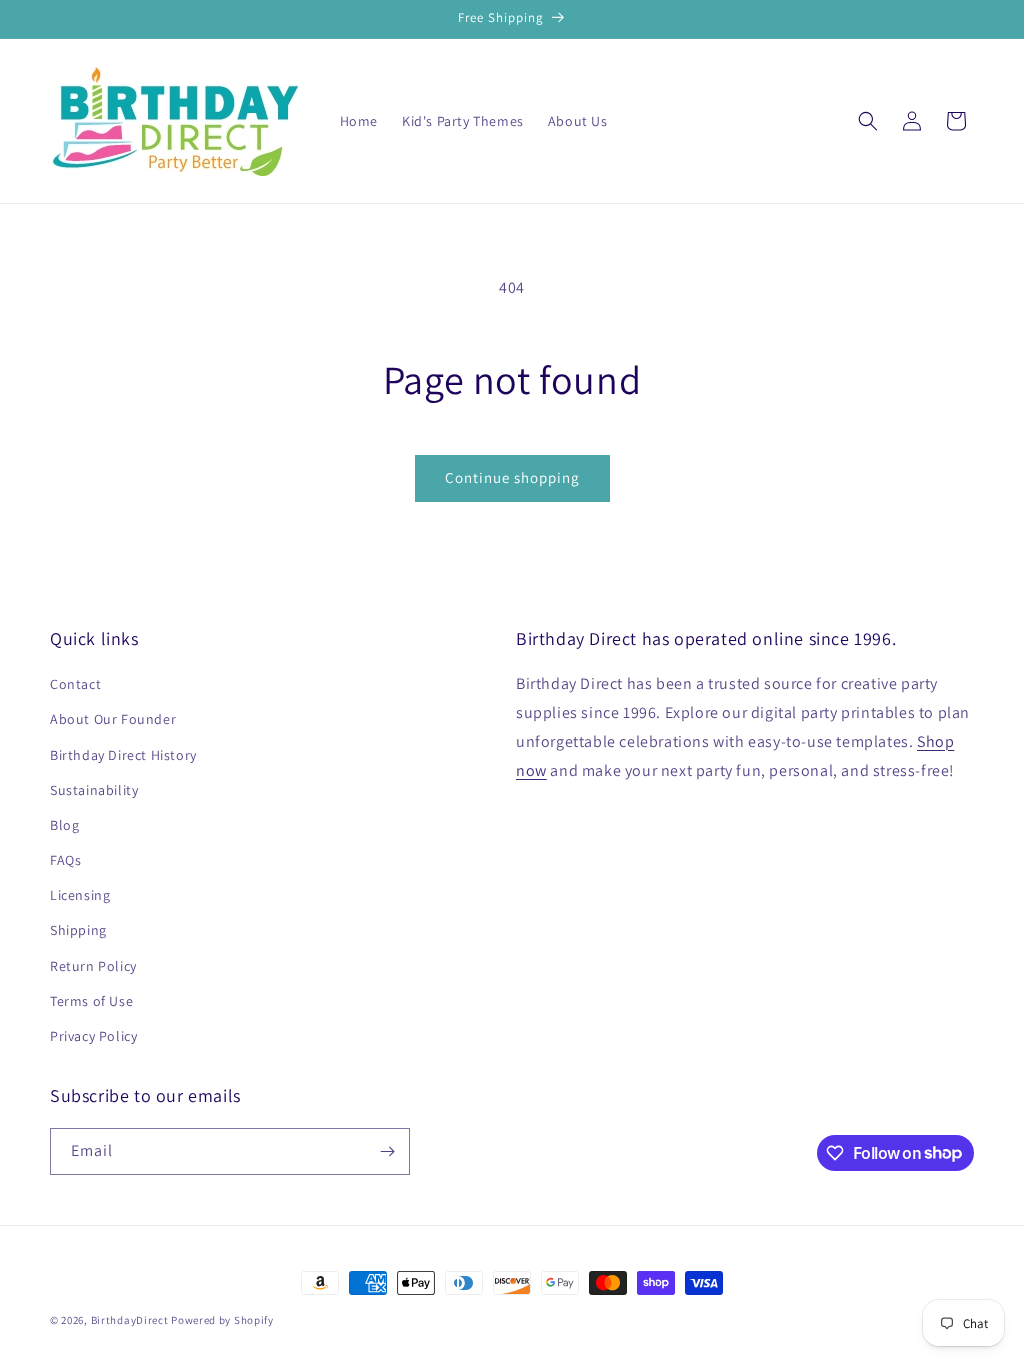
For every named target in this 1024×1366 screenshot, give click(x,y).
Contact (75, 684)
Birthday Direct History (123, 755)
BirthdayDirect (130, 1320)
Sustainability (94, 790)
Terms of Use (91, 1001)
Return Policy (93, 966)
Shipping (78, 930)
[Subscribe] (387, 1151)
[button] (868, 121)
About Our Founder (113, 719)
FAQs (65, 860)
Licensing (80, 895)
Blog (64, 825)
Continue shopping (512, 477)
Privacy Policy (93, 1036)
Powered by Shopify (222, 1320)
